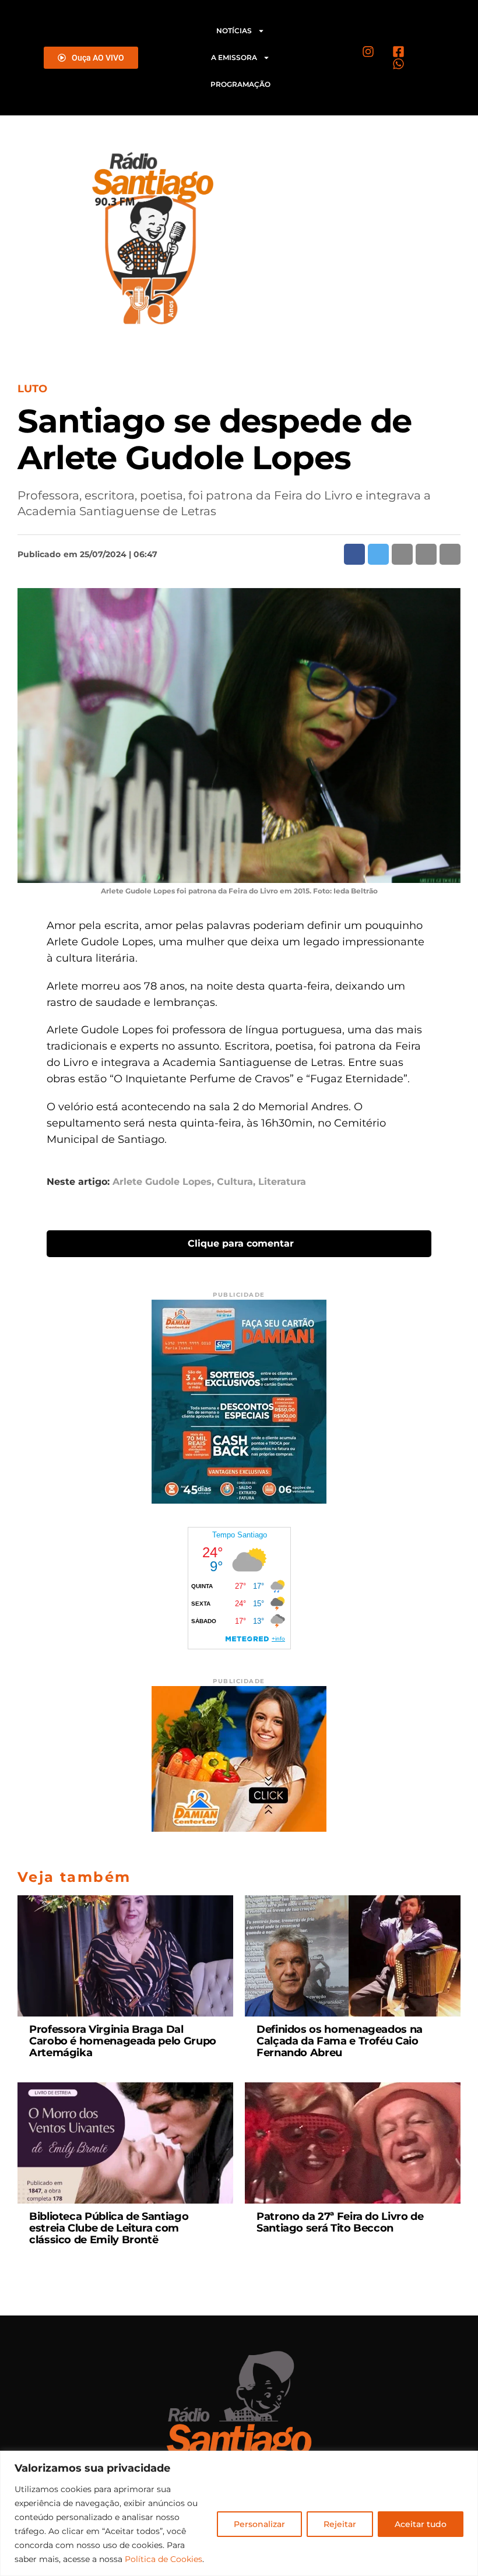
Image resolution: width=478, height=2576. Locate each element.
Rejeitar (340, 2524)
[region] (239, 2513)
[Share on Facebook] (354, 554)
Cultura (235, 1182)
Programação (240, 84)
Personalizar (259, 2524)
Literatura (282, 1182)
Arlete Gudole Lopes (162, 1182)
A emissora (234, 57)
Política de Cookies (164, 2559)
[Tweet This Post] (378, 554)
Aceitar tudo (421, 2524)
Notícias (234, 31)
